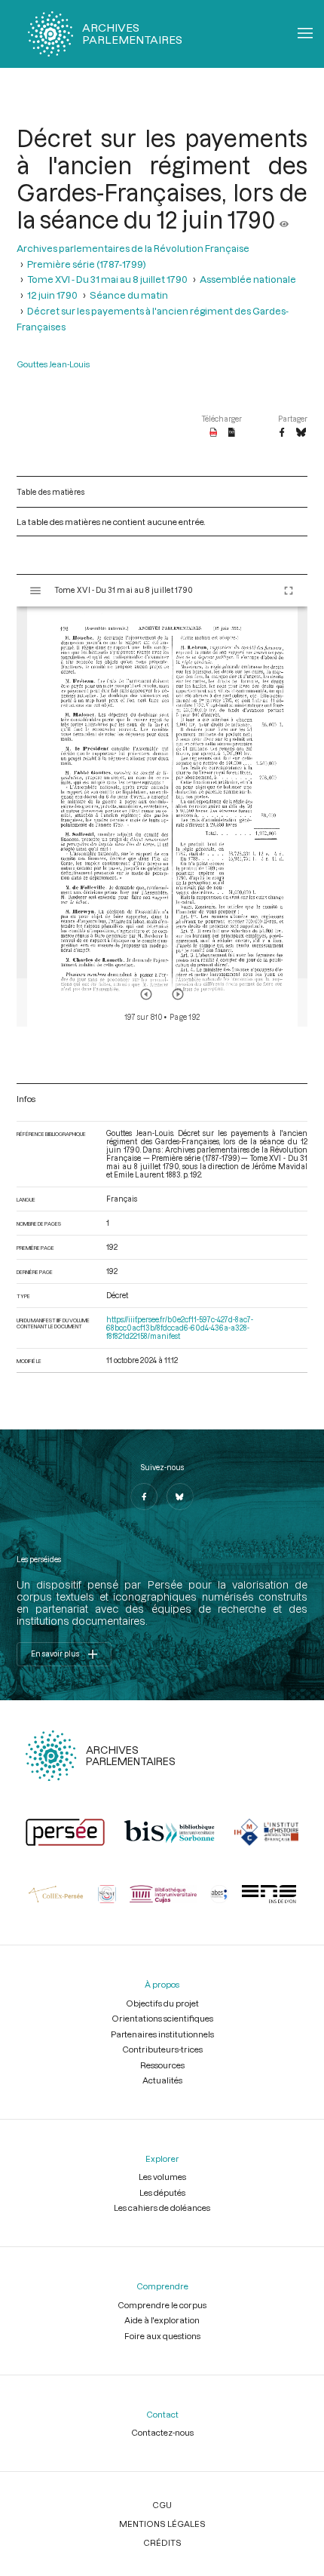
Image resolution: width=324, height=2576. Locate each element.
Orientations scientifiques (162, 2018)
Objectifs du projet (162, 2003)
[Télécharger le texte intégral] (232, 433)
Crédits (162, 2542)
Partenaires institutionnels (162, 2034)
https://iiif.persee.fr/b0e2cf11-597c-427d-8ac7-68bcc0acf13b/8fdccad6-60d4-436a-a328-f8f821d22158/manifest (180, 1328)
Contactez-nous (162, 2432)
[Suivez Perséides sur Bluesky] (180, 1497)
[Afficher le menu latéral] (35, 591)
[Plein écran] (289, 591)
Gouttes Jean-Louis (53, 364)
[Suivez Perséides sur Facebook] (144, 1497)
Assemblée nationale (248, 279)
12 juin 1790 (52, 295)
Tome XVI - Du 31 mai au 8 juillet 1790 (107, 279)
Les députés (162, 2192)
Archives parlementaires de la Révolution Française (133, 248)
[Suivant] (178, 994)
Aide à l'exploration (162, 2320)
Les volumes (162, 2177)
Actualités (162, 2080)
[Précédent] (146, 994)
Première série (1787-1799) (87, 264)
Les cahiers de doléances (162, 2208)
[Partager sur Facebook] (282, 433)
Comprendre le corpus (162, 2305)
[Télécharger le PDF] (214, 433)
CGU (162, 2505)
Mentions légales (162, 2524)
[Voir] (284, 220)
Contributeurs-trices (162, 2049)
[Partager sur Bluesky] (301, 433)
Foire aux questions (162, 2336)
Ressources (162, 2065)
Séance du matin (129, 295)
